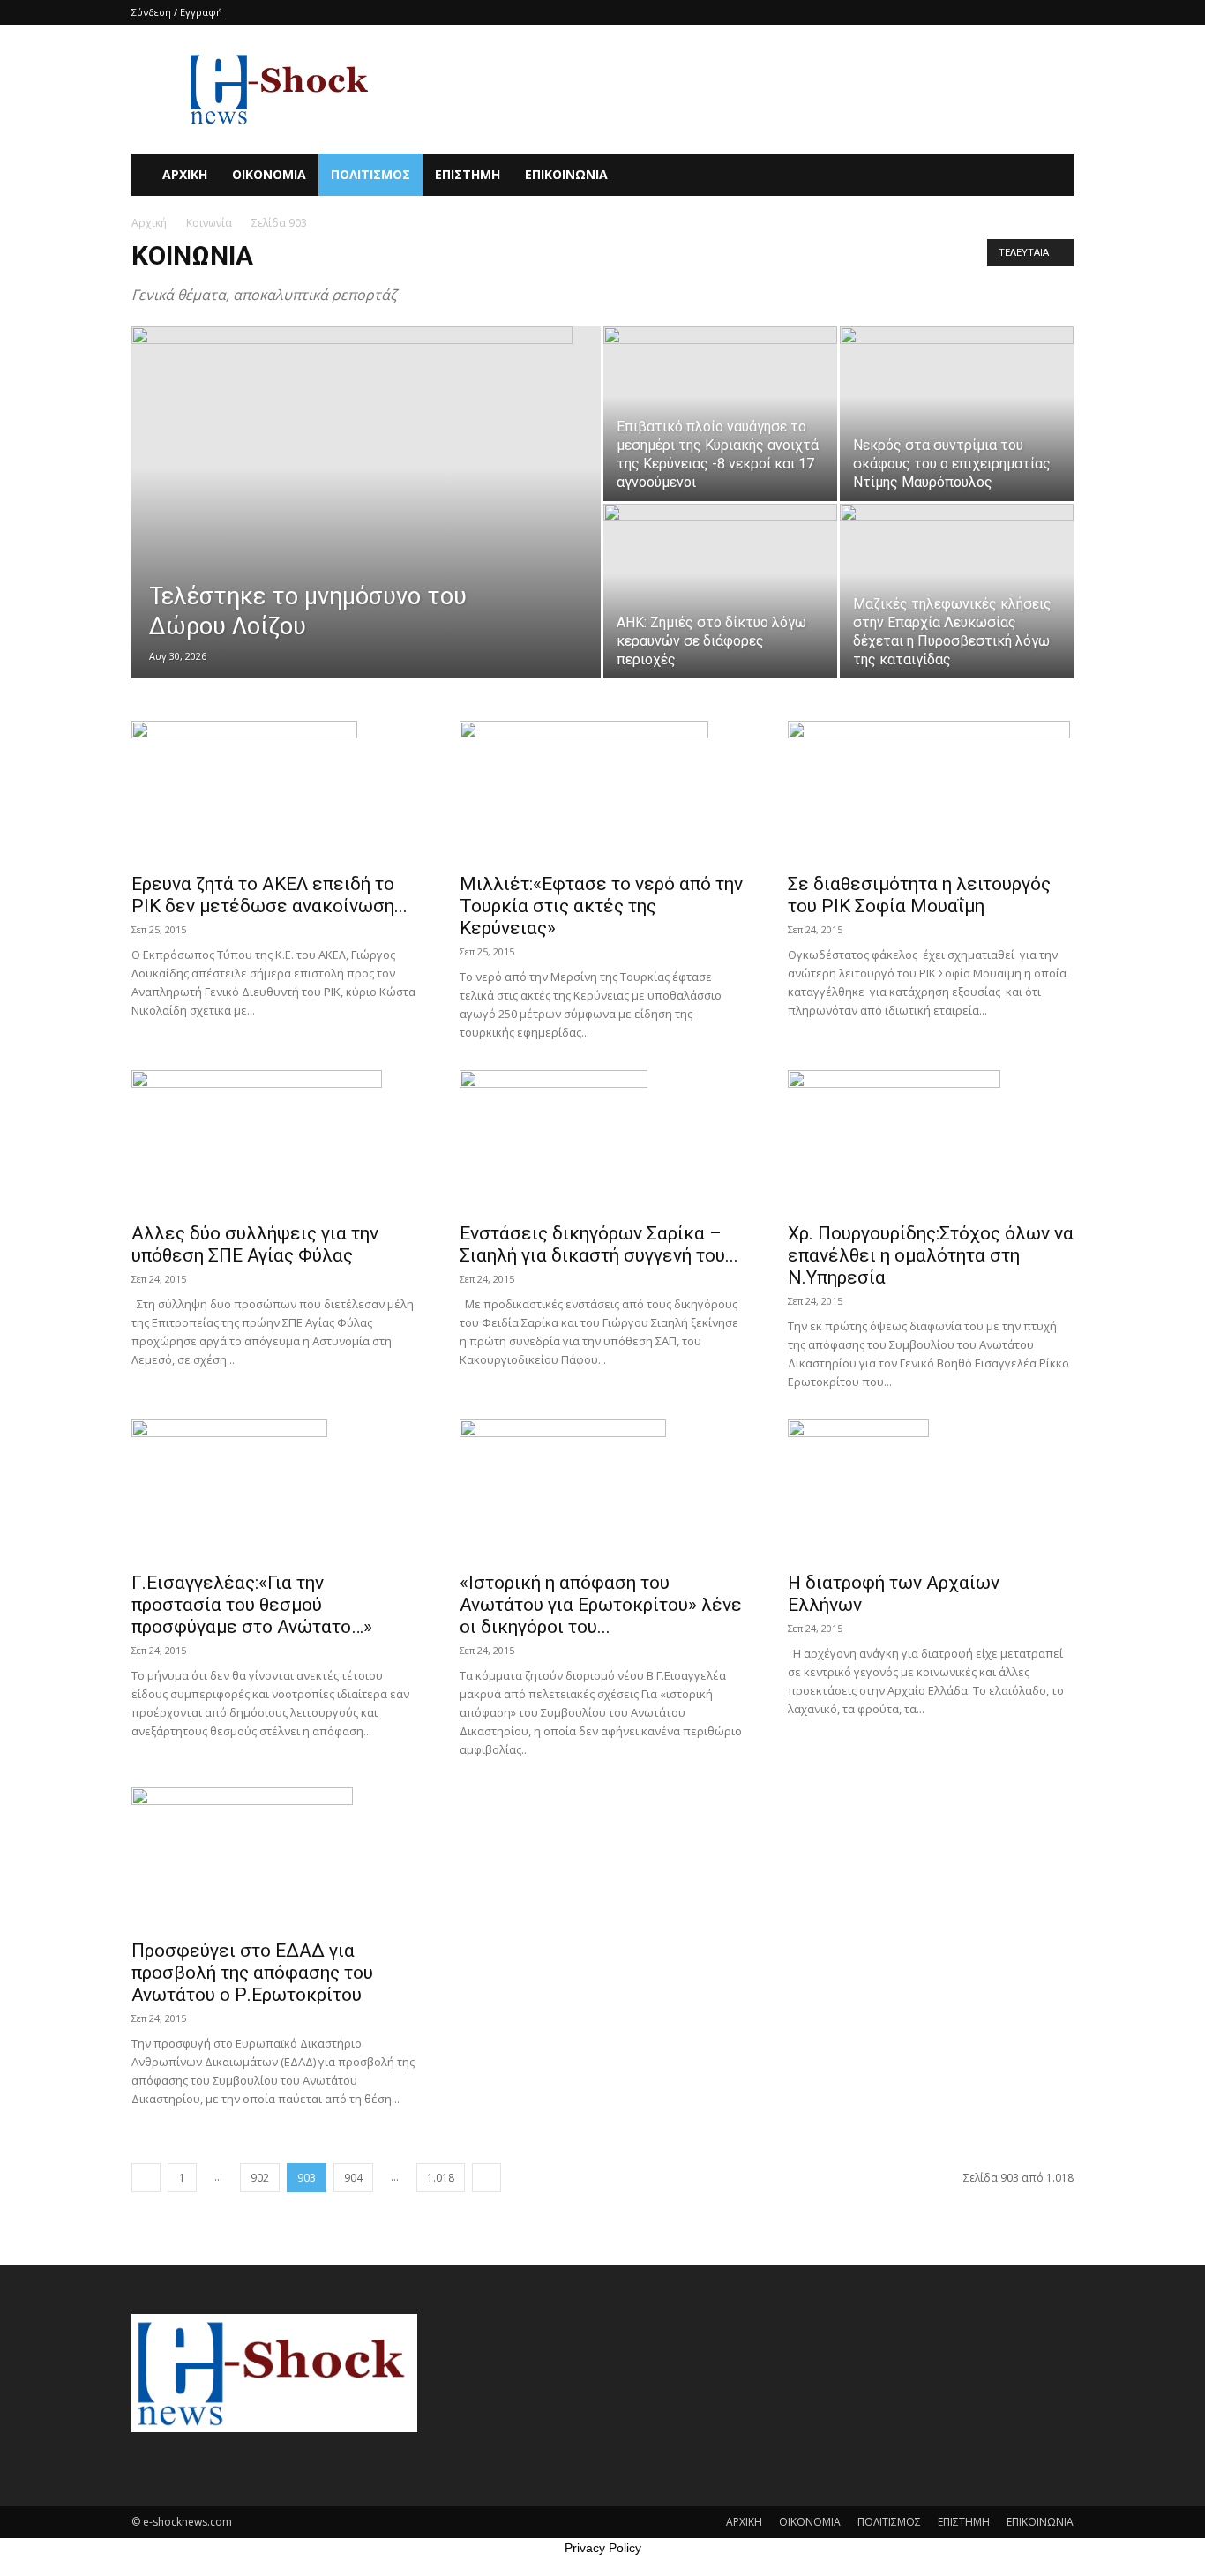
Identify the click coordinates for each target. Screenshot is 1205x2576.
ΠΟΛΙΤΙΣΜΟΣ (370, 174)
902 (260, 2178)
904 (353, 2178)
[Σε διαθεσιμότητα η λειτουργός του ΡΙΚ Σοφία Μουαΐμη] (931, 791)
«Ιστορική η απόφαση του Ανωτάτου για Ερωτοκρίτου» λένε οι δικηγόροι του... (601, 1605)
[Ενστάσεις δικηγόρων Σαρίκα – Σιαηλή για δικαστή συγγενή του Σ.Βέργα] (602, 1141)
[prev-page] (146, 2178)
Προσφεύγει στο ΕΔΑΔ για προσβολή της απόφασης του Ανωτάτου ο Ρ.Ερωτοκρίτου (252, 1973)
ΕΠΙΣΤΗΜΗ (468, 174)
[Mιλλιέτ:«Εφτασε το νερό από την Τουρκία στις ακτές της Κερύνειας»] (602, 791)
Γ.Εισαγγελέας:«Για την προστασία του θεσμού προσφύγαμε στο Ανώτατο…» (252, 1605)
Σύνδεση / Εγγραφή (177, 12)
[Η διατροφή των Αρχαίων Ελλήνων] (931, 1490)
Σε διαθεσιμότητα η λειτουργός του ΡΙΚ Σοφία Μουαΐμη (919, 895)
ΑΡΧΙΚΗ (185, 174)
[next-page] (486, 2178)
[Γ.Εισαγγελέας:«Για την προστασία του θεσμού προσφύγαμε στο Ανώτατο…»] (274, 1490)
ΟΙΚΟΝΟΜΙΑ (269, 174)
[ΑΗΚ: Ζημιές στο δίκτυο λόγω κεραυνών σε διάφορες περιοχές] (720, 591)
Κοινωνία (209, 223)
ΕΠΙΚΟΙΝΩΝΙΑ (566, 174)
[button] (1052, 176)
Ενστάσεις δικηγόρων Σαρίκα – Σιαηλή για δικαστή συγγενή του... (599, 1244)
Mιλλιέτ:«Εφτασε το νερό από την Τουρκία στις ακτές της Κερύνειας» (601, 906)
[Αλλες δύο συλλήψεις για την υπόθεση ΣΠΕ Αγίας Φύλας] (274, 1141)
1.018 (441, 2178)
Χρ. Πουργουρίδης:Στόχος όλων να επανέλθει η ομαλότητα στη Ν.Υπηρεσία (931, 1255)
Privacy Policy (603, 2548)
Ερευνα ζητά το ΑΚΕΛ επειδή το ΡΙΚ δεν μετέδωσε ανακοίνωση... (269, 895)
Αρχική (149, 223)
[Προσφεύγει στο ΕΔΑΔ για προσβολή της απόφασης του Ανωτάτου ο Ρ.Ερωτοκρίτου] (274, 1858)
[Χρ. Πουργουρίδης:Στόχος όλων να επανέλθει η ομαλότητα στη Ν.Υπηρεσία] (931, 1141)
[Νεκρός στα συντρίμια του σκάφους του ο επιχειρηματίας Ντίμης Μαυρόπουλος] (957, 414)
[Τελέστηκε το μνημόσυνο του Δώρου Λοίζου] (366, 473)
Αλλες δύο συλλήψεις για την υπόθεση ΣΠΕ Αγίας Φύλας (255, 1244)
